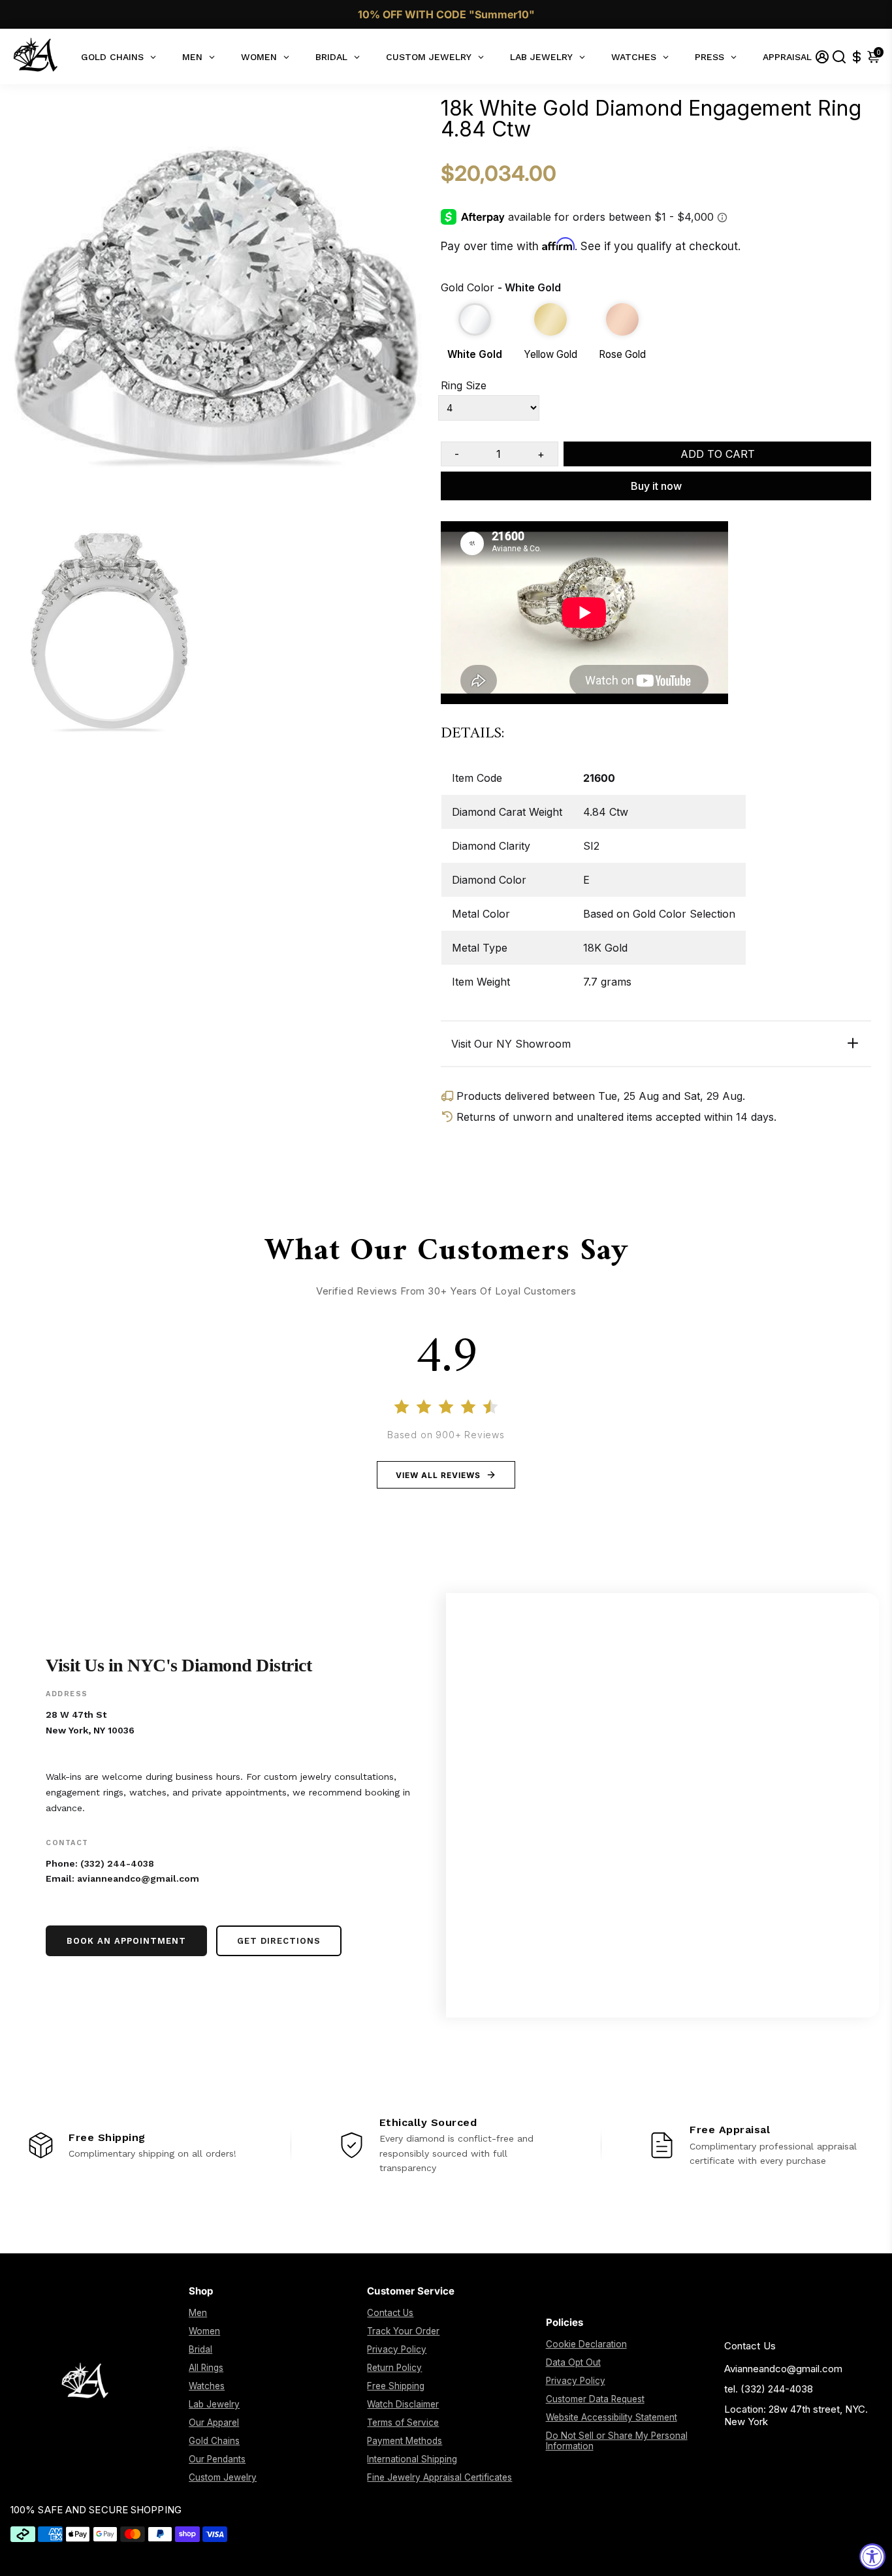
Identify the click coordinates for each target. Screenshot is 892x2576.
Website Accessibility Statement (612, 2417)
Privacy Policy (397, 2349)
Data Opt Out (573, 2362)
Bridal (200, 2349)
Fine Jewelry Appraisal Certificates (439, 2477)
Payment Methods (405, 2441)
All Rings (206, 2368)
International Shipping (412, 2459)
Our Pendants (217, 2459)
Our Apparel (214, 2423)
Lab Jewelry (214, 2404)
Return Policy (394, 2368)
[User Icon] (822, 56)
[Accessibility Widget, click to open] (872, 2556)
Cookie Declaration (586, 2344)
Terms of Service (403, 2423)
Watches (207, 2386)
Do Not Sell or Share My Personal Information (617, 2441)
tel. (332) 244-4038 (769, 2389)
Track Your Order (403, 2331)
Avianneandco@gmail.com (783, 2369)
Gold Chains (214, 2441)
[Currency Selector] (857, 56)
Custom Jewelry (223, 2477)
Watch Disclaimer (403, 2404)
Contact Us (390, 2313)
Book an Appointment (126, 1941)
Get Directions (279, 1941)
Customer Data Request (595, 2399)
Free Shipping (396, 2386)
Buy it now (656, 486)
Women (204, 2331)
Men (198, 2313)
